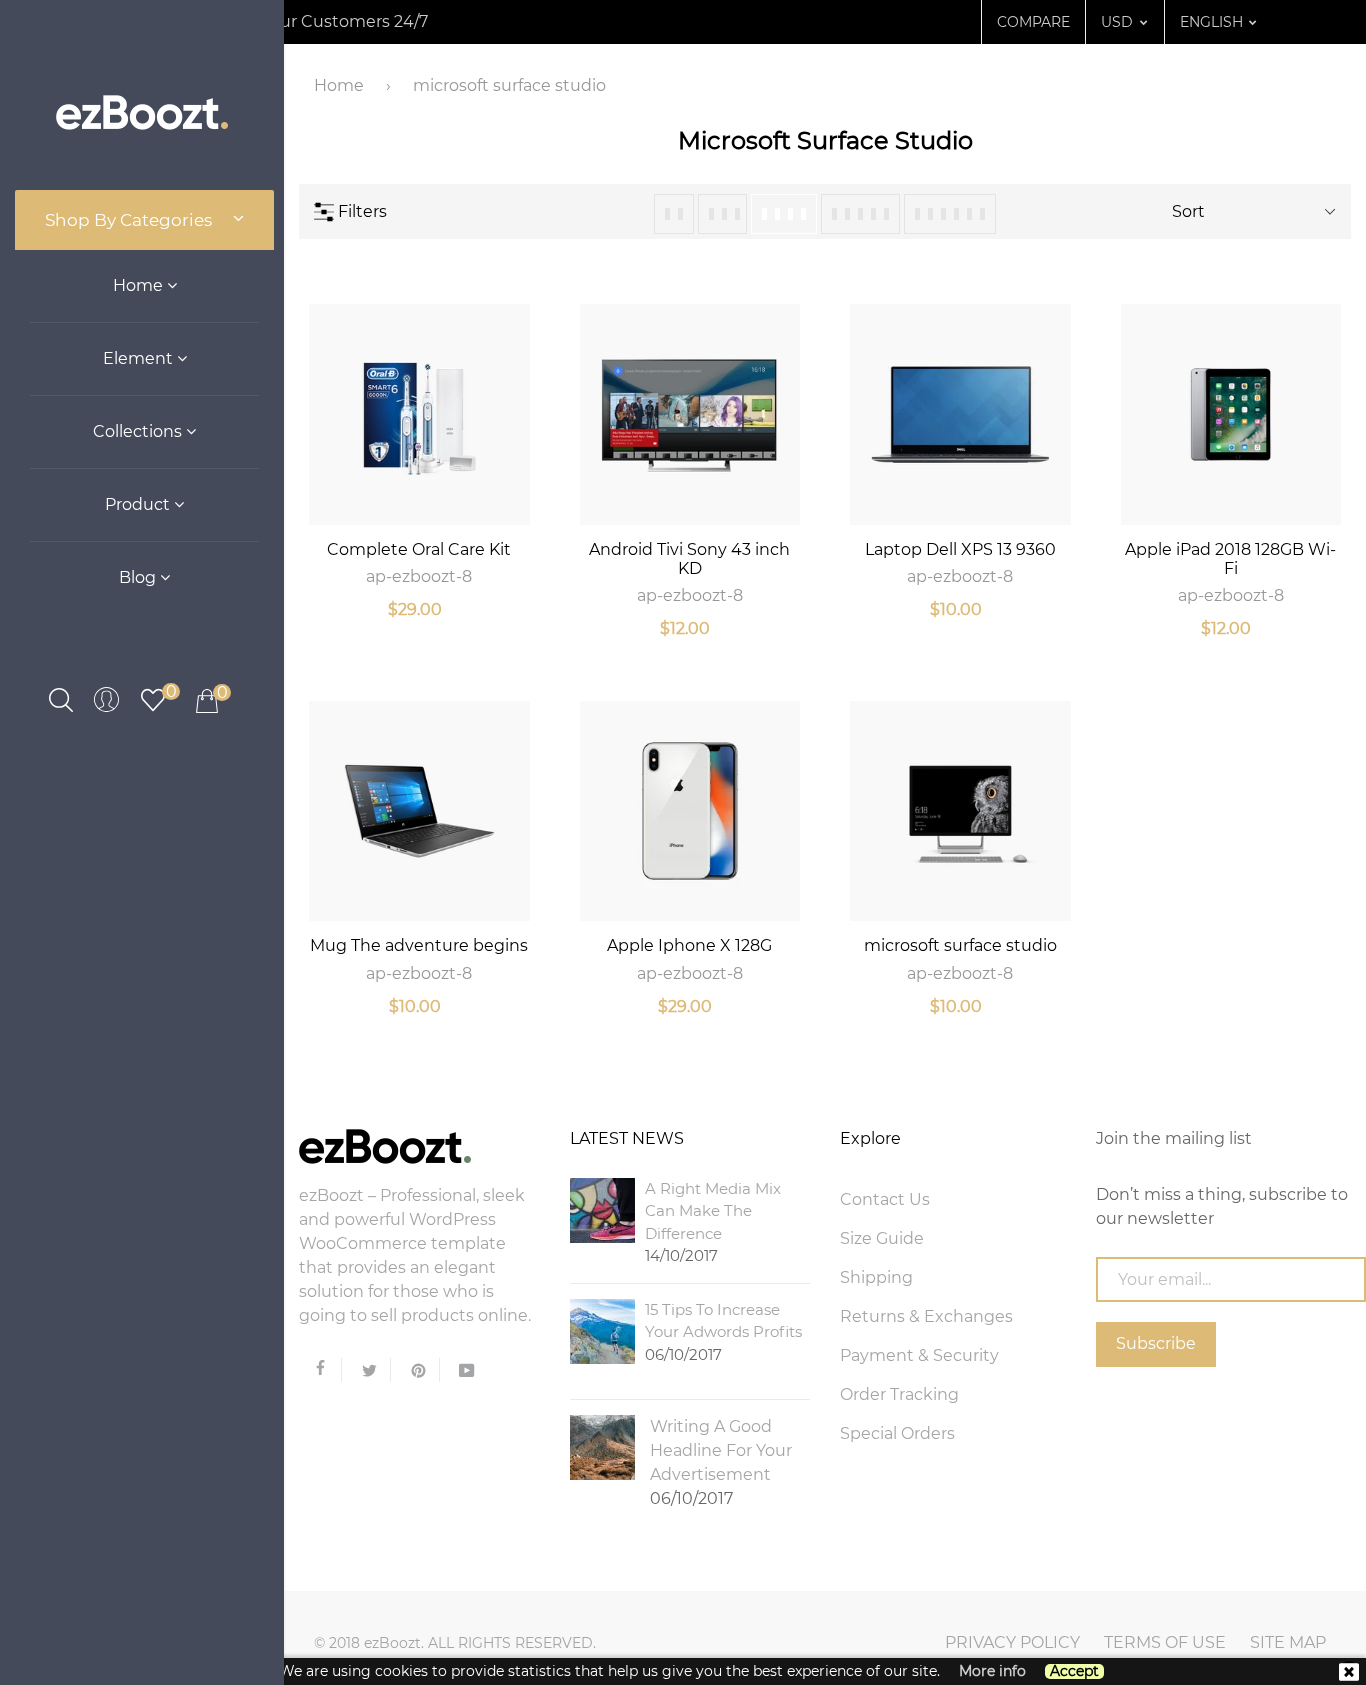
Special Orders (897, 1433)
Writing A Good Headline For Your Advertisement (721, 1462)
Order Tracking (899, 1394)
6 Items (950, 214)
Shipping (876, 1277)
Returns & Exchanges (926, 1316)
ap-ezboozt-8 (419, 576)
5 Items (860, 214)
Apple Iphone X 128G (689, 945)
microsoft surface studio (960, 945)
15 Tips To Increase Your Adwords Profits (723, 1332)
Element (140, 358)
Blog (139, 577)
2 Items (674, 214)
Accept (1074, 1671)
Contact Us (885, 1199)
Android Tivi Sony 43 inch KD (689, 559)
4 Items (784, 214)
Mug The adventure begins (419, 945)
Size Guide (882, 1238)
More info (992, 1671)
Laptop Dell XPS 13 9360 (960, 549)
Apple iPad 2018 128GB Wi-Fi (1230, 559)
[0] (153, 698)
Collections (139, 431)
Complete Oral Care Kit (419, 549)
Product (139, 504)
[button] (1117, 22)
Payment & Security (919, 1355)
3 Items (722, 214)
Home (140, 285)
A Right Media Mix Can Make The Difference (713, 1222)
